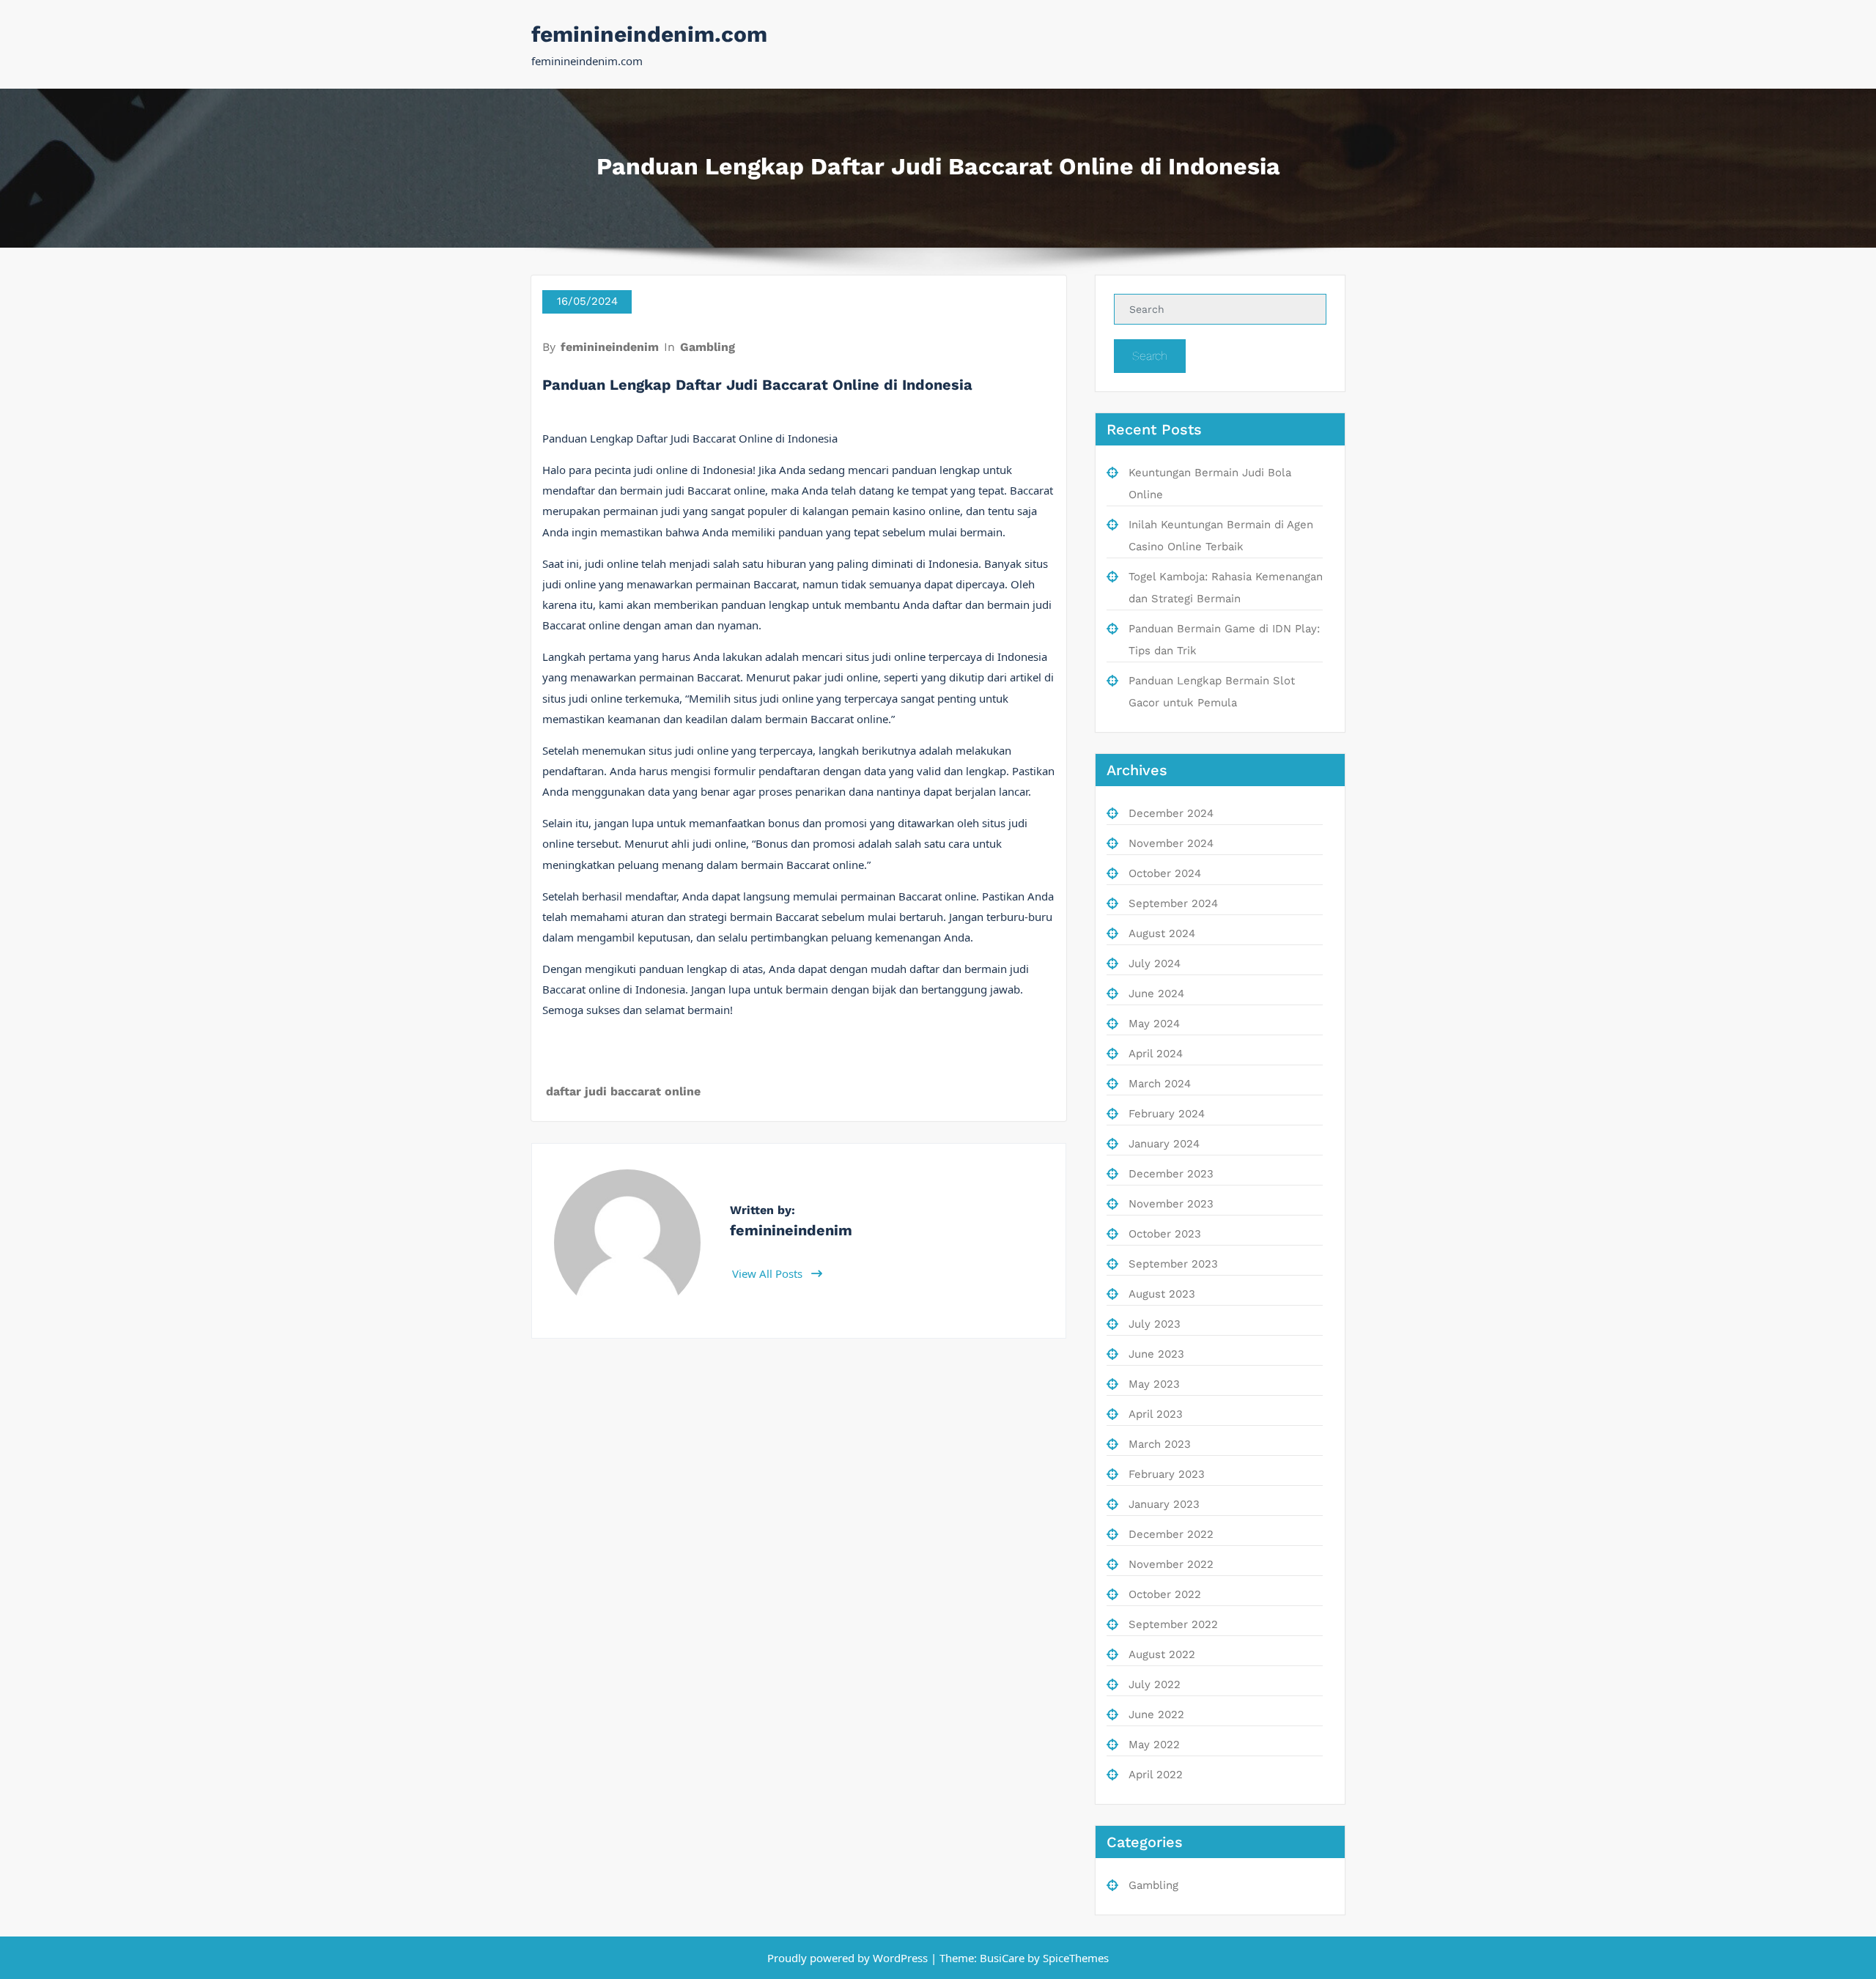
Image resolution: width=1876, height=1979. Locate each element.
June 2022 (1156, 1714)
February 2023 (1167, 1474)
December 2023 (1171, 1174)
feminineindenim (610, 347)
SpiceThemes (1074, 1958)
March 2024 (1160, 1084)
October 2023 (1165, 1234)
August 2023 (1162, 1294)
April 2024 (1156, 1054)
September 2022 (1173, 1624)
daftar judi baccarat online (623, 1091)
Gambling (708, 347)
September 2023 (1173, 1264)
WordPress (900, 1958)
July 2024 (1155, 963)
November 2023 (1171, 1204)
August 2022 (1162, 1654)
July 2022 (1155, 1684)
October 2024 (1165, 873)
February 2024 (1167, 1114)
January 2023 (1164, 1504)
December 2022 (1171, 1534)
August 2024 (1162, 933)
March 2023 (1160, 1444)
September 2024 (1173, 903)
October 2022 (1165, 1594)
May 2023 (1154, 1384)
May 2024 (1154, 1024)
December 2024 (1171, 813)
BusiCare (1004, 1958)
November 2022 (1171, 1564)
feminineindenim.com (649, 34)
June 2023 (1156, 1354)
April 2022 (1156, 1775)
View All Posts (769, 1273)
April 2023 (1156, 1414)
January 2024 (1164, 1144)
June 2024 (1156, 994)
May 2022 (1154, 1745)
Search (1150, 356)
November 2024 (1171, 843)
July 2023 (1155, 1324)
